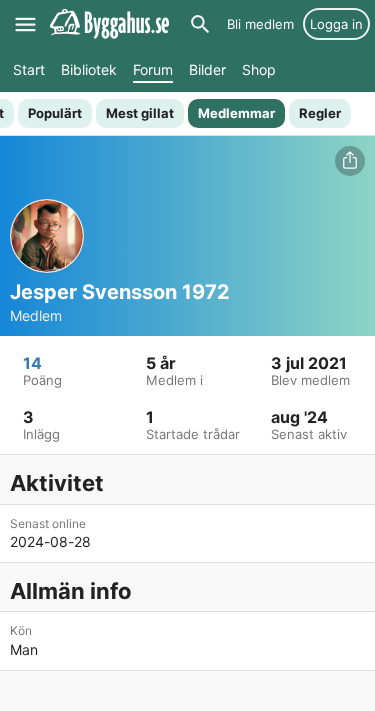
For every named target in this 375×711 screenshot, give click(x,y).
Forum (153, 69)
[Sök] (200, 24)
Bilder (207, 69)
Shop (259, 69)
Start (29, 69)
